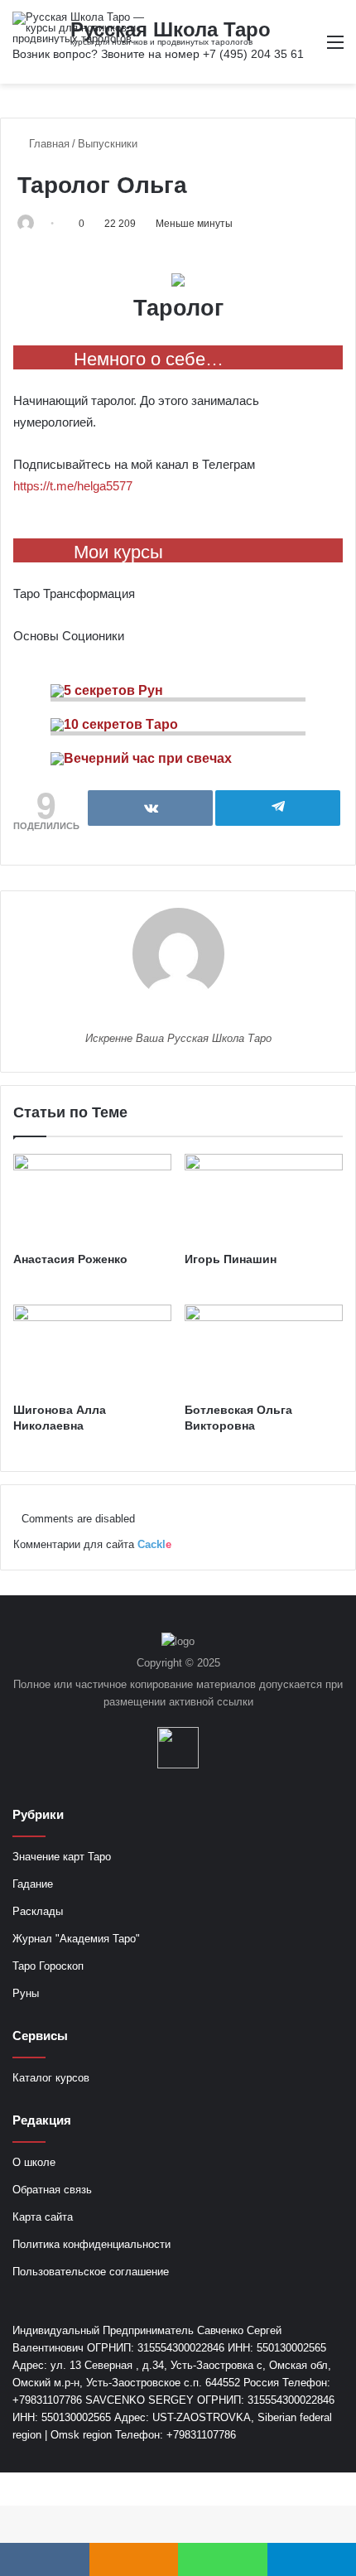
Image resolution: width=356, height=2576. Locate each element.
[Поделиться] (150, 808)
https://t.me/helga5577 (73, 486)
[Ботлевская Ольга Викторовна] (264, 1349)
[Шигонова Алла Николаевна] (92, 1349)
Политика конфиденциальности (91, 2244)
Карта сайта (43, 2217)
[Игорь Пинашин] (264, 1199)
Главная (48, 144)
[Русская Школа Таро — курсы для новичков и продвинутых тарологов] (79, 28)
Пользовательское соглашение (91, 2272)
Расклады (38, 1911)
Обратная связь (52, 2190)
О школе (34, 2162)
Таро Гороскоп (48, 1966)
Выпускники (108, 144)
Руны (26, 1993)
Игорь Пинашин (231, 1259)
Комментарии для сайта (92, 1544)
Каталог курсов (51, 2078)
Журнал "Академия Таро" (76, 1939)
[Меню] (335, 48)
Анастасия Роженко (70, 1259)
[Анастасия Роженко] (92, 1199)
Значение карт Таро (62, 1857)
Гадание (33, 1884)
